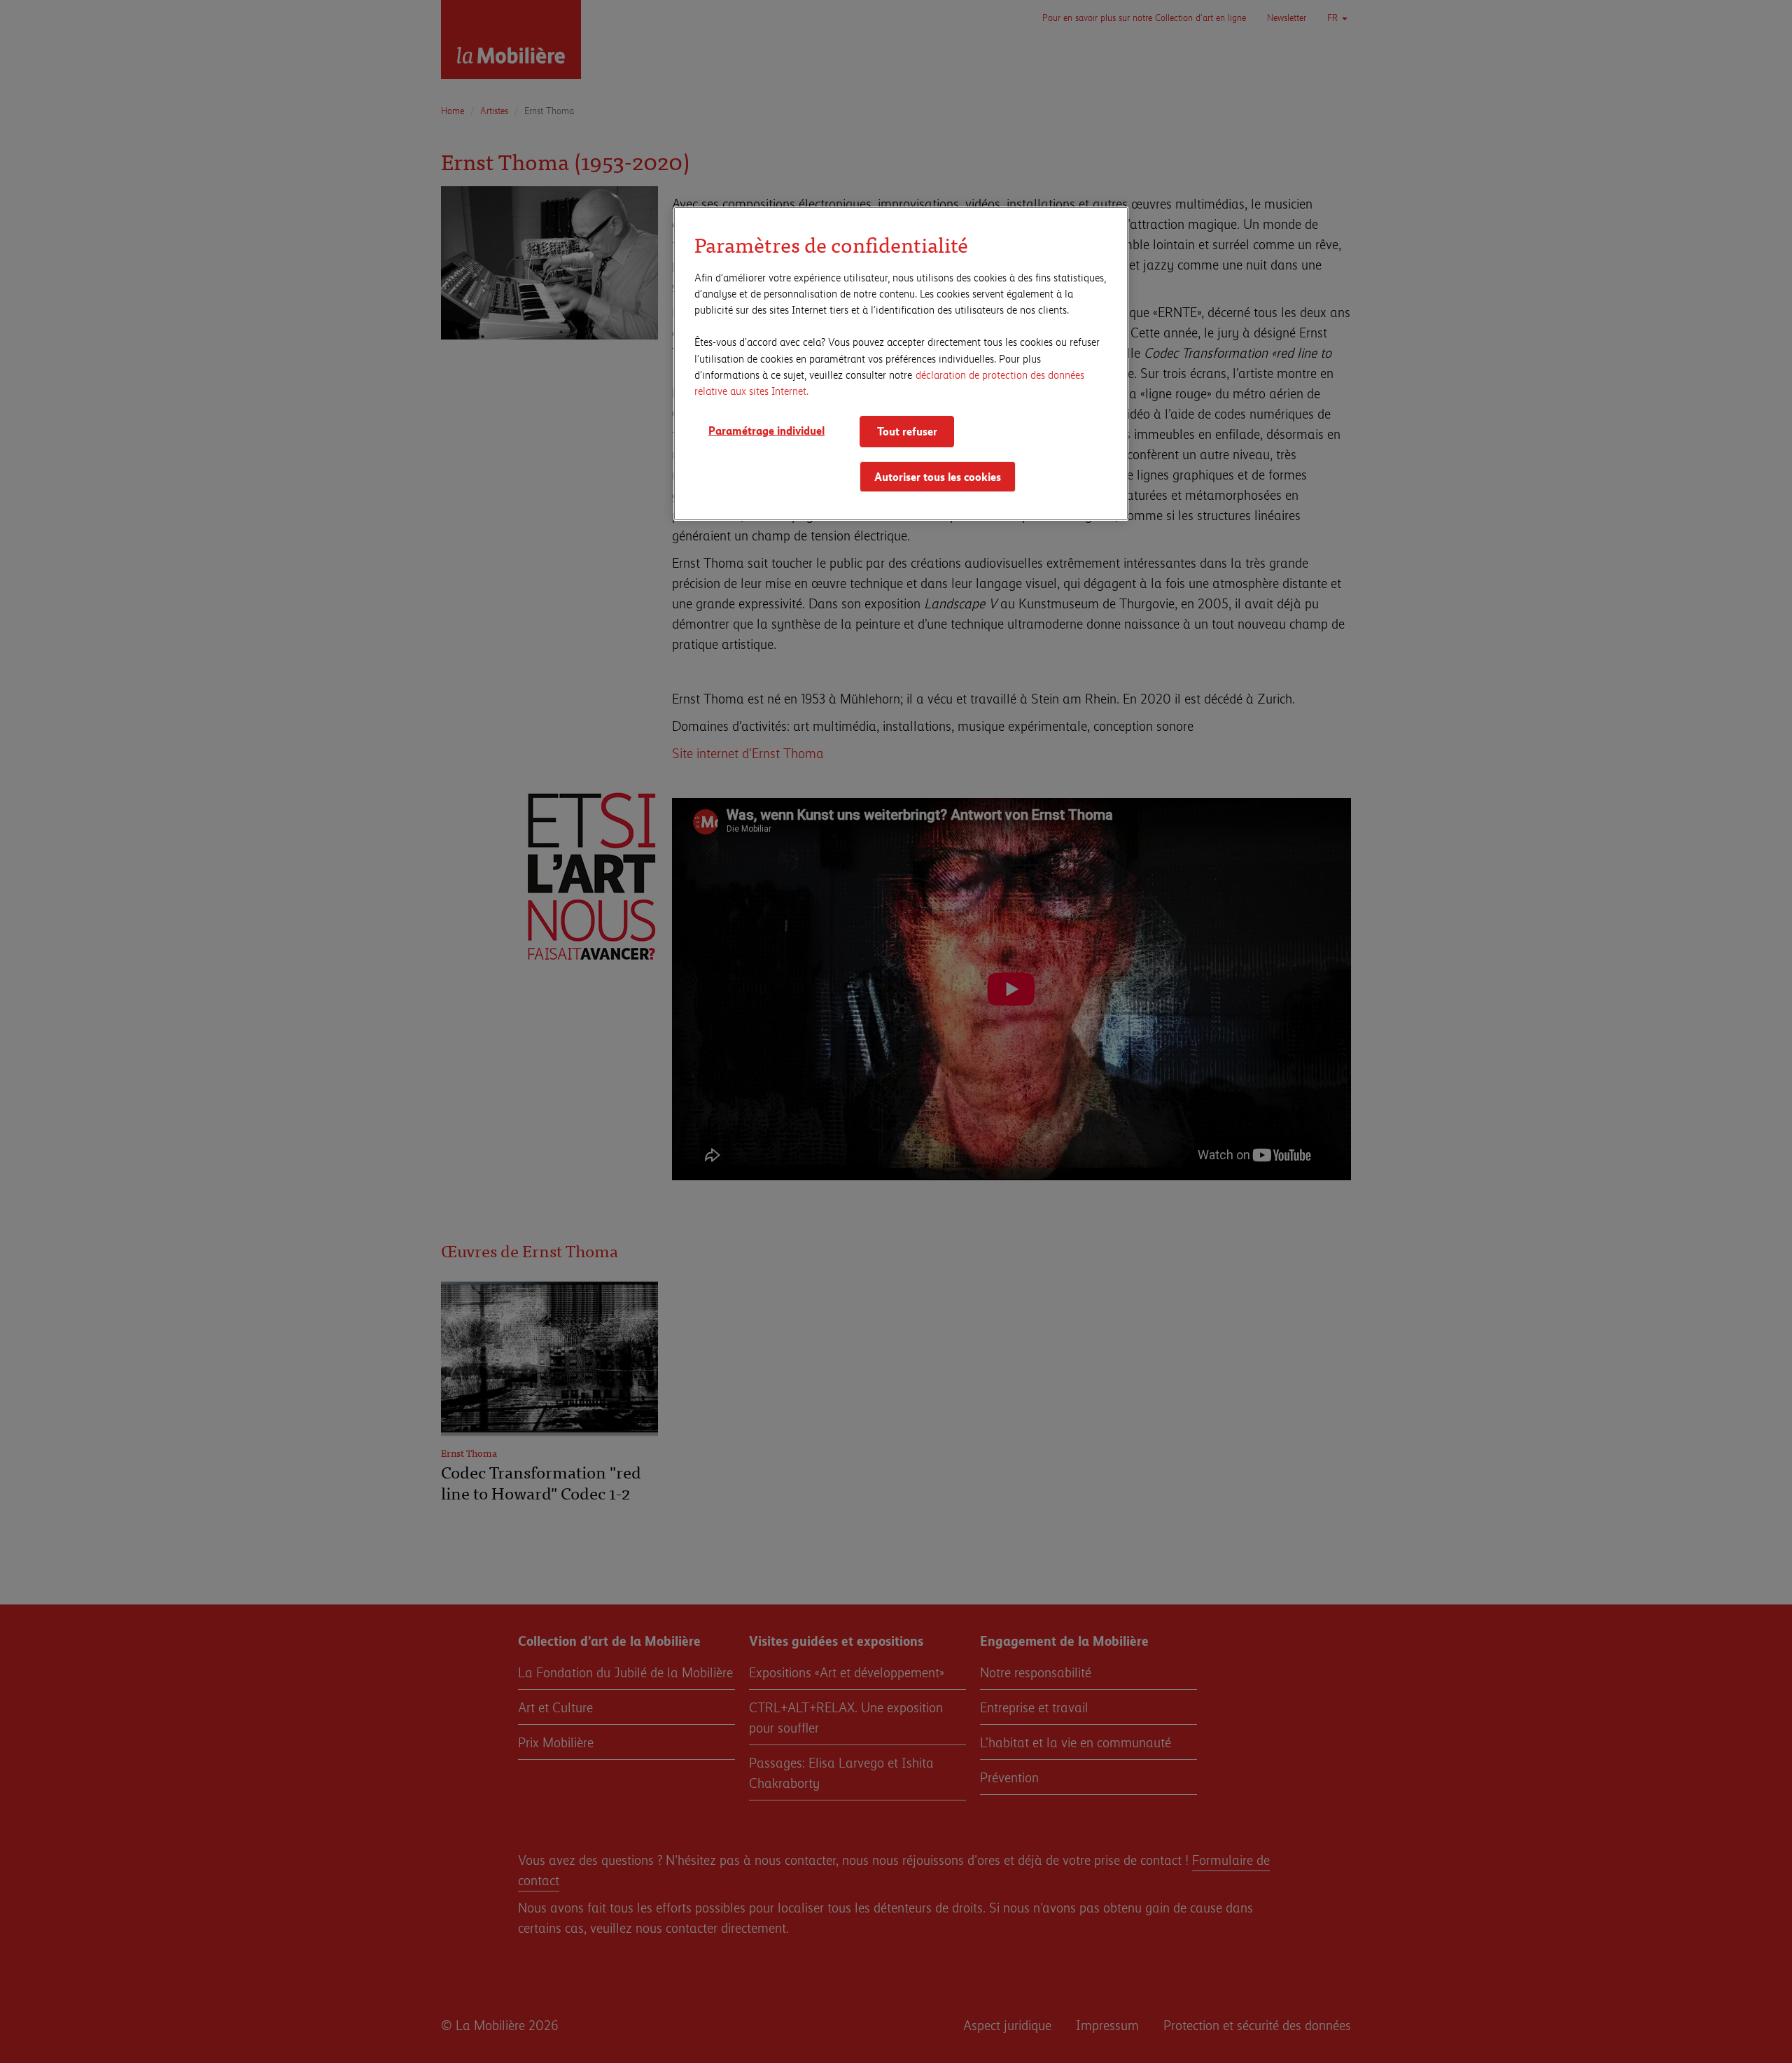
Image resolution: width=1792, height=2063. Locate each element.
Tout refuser (907, 431)
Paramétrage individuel (766, 430)
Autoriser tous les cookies (938, 476)
